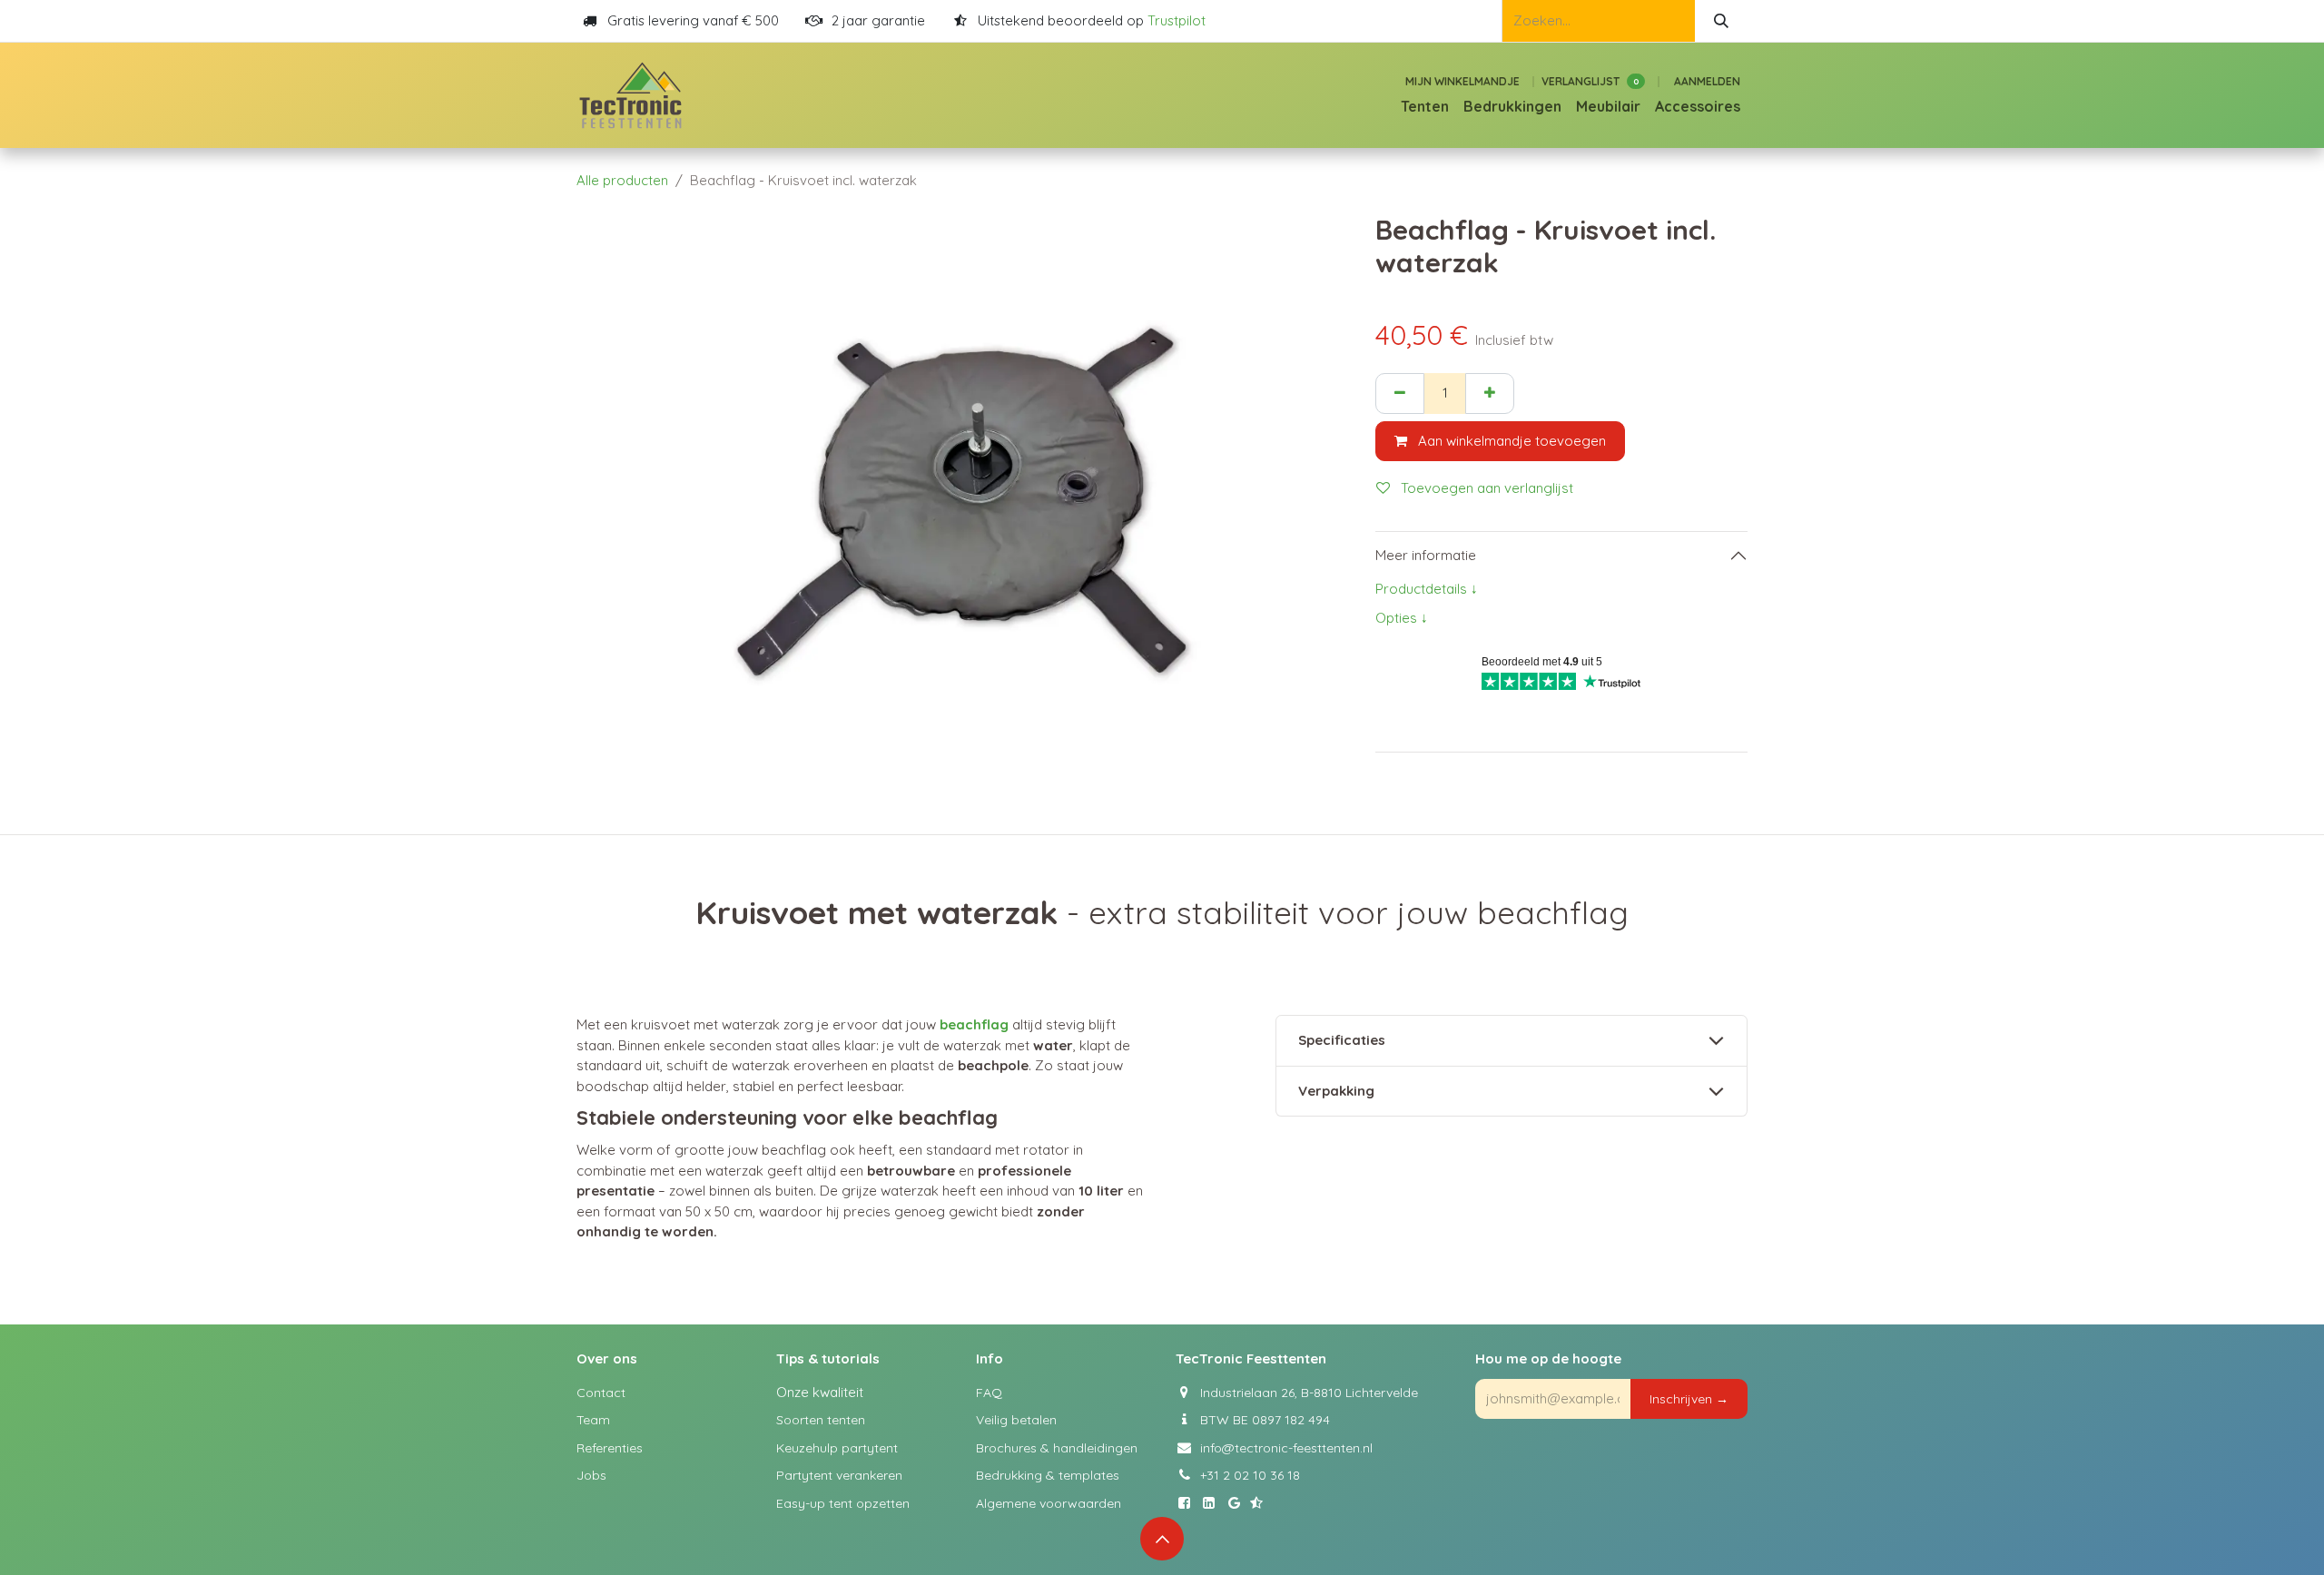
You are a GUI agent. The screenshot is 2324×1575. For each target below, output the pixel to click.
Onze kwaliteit (820, 1392)
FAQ (989, 1393)
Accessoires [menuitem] (1698, 106)
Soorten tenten (821, 1420)
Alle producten (622, 180)
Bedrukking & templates (1048, 1475)
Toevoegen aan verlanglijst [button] (1485, 488)
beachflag (976, 1024)
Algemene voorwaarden (1049, 1503)
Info (990, 1358)
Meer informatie (1426, 555)
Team (593, 1420)
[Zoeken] (1721, 21)
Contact (601, 1393)
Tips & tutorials (828, 1358)
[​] (1188, 1503)
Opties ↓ (1402, 618)
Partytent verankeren (839, 1475)
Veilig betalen (1016, 1420)
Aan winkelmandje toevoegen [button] (1510, 441)
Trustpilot (1177, 20)
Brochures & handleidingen (1057, 1448)
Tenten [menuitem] (1425, 106)
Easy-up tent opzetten (843, 1503)
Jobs (591, 1475)
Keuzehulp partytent (837, 1448)
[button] (1689, 1399)
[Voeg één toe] (1490, 394)
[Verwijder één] (1400, 394)
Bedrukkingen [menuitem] (1512, 106)
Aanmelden (1707, 81)
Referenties (610, 1448)
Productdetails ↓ (1427, 589)
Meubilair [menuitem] (1608, 106)
